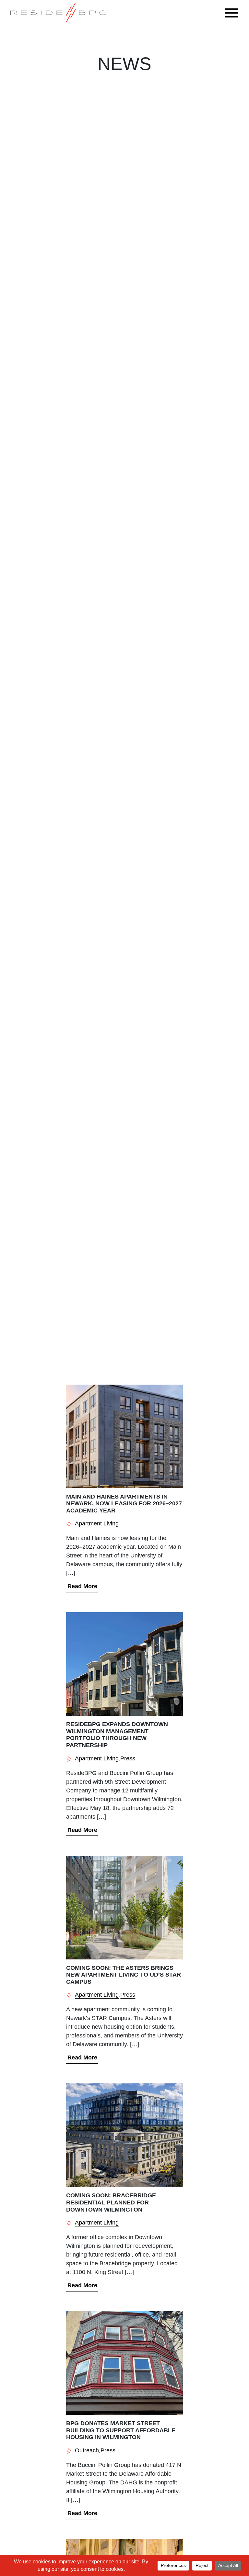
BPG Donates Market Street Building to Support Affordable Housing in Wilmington (121, 2430)
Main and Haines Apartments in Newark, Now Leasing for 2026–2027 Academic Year (124, 1504)
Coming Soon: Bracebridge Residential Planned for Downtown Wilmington (111, 2202)
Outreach (87, 2450)
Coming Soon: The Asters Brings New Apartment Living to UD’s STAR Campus (124, 1975)
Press (128, 1758)
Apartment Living (97, 1523)
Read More (82, 1586)
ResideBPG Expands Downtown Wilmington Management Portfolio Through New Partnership (117, 1735)
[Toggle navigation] (233, 13)
